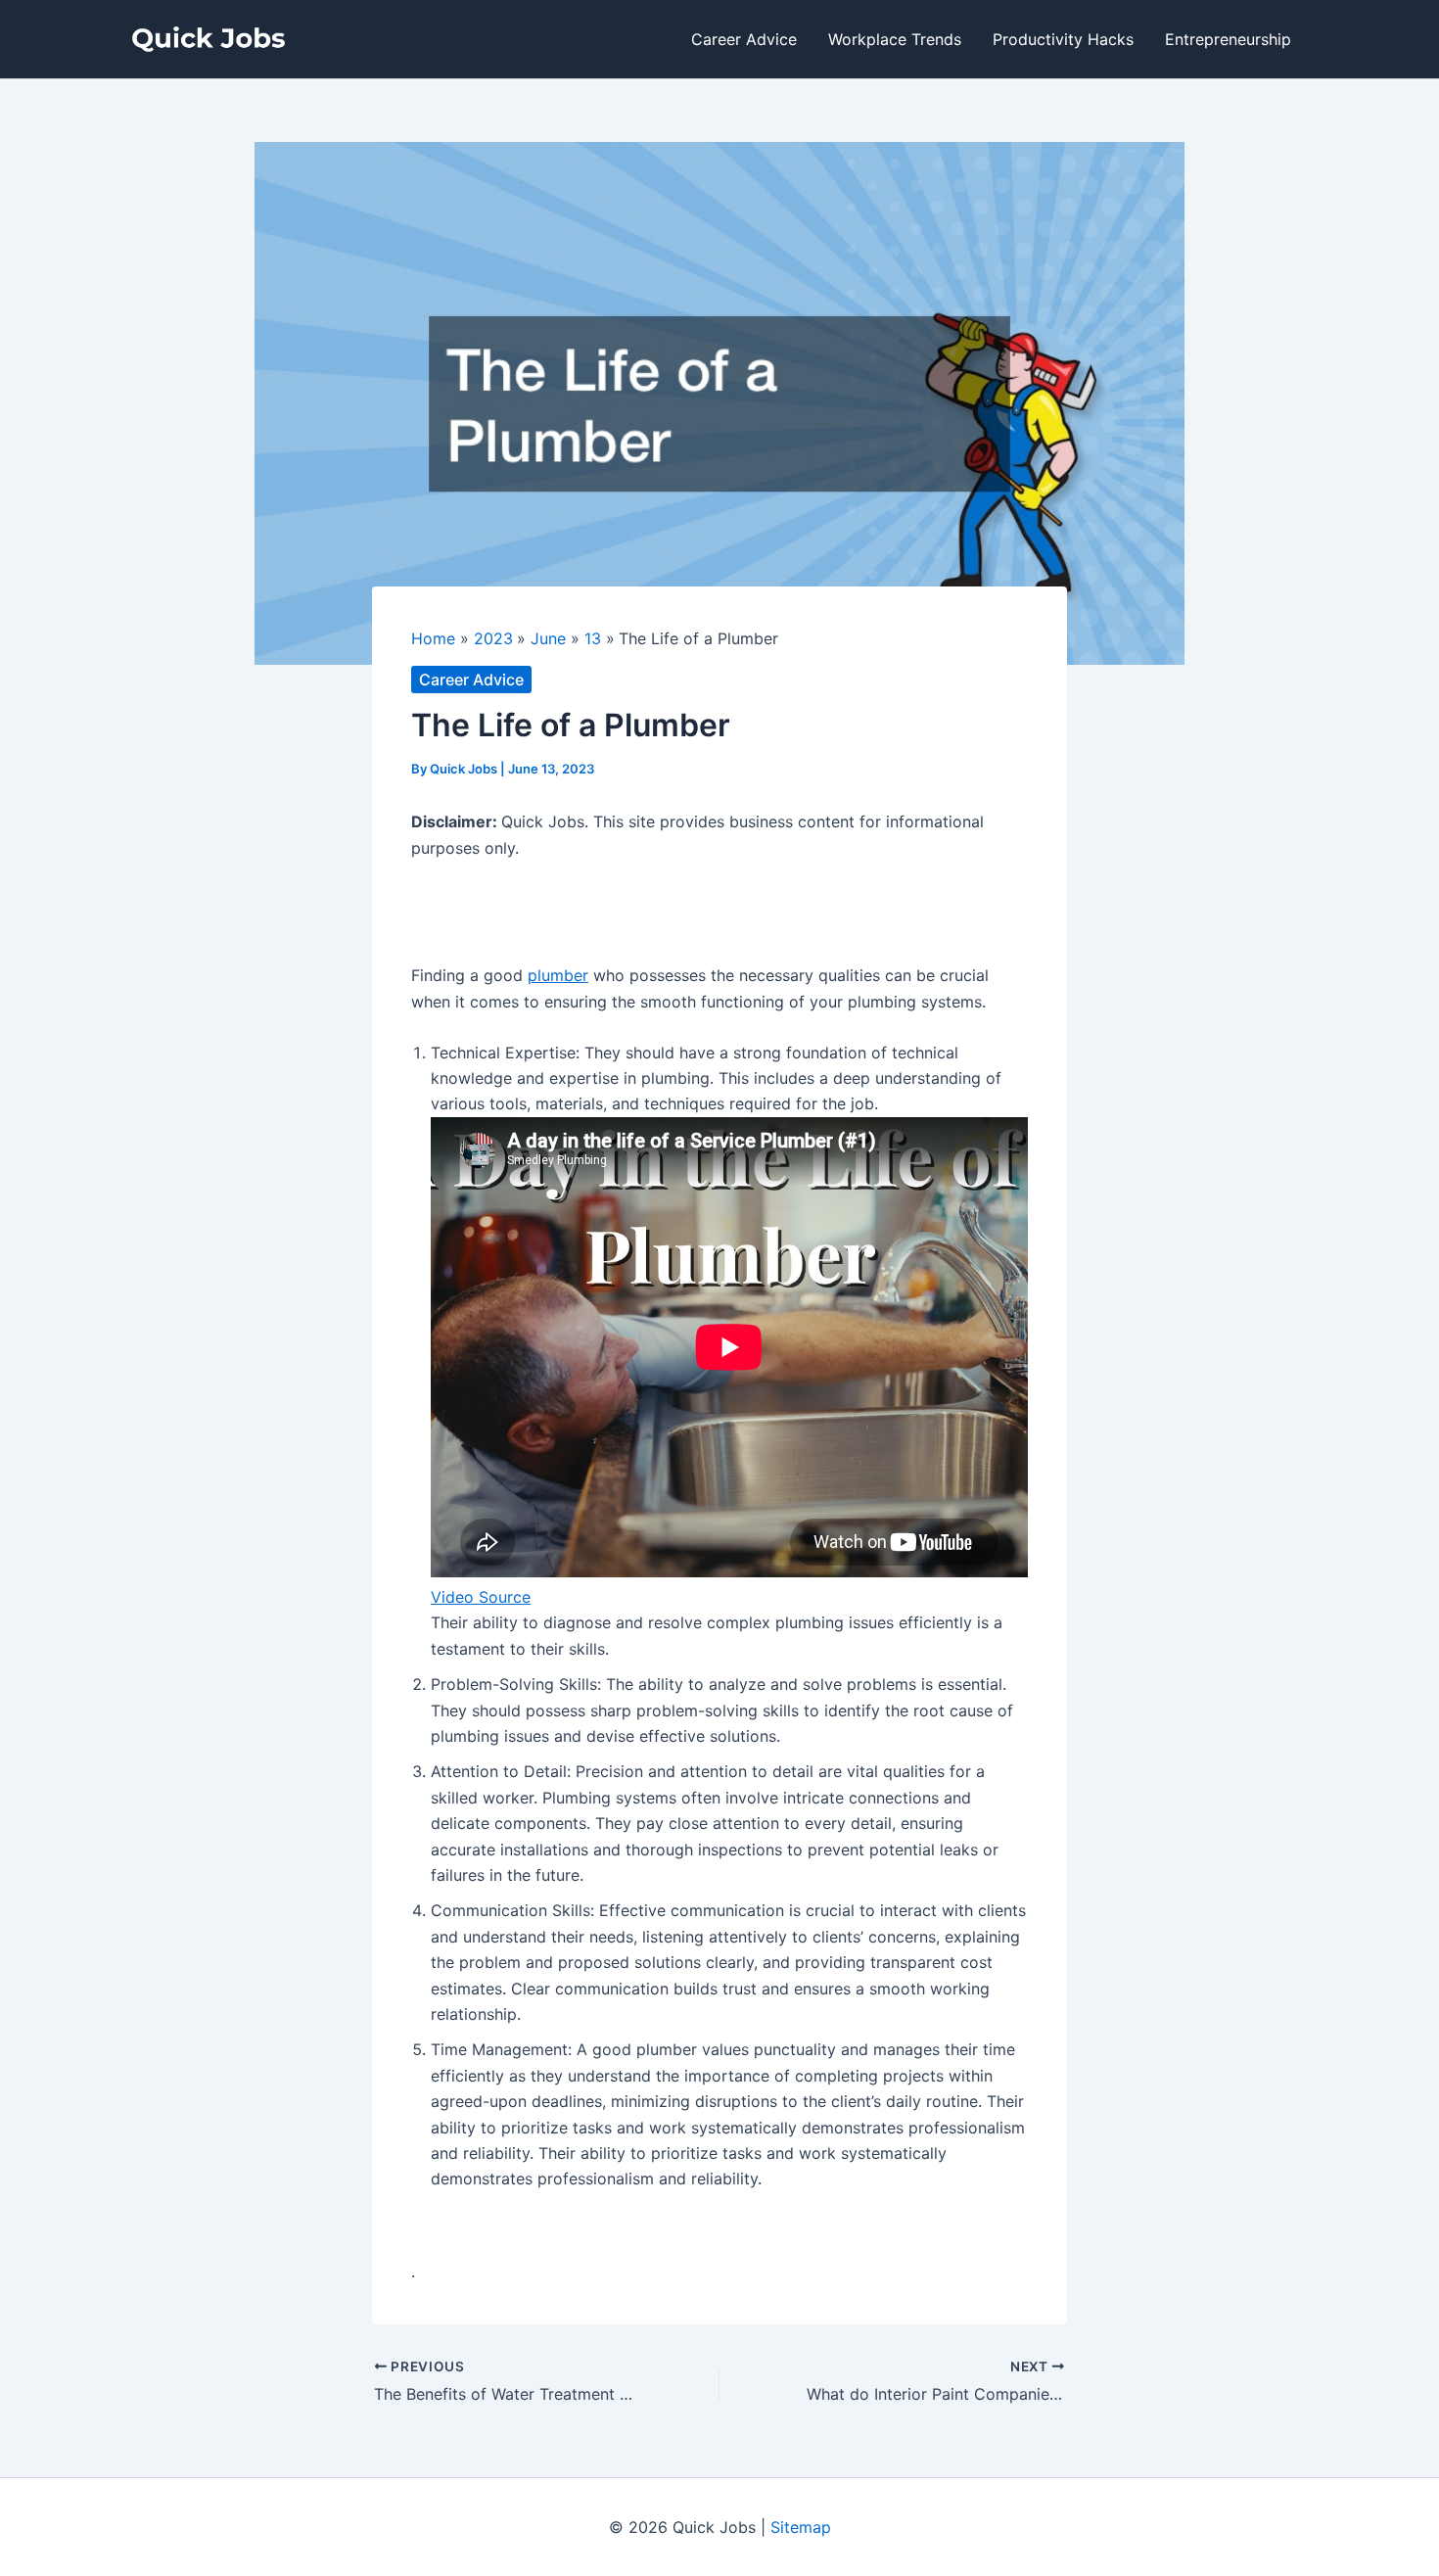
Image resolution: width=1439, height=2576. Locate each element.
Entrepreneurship (1228, 39)
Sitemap (801, 2527)
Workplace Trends (895, 39)
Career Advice (744, 39)
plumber (558, 975)
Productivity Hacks (1063, 39)
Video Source (481, 1597)
